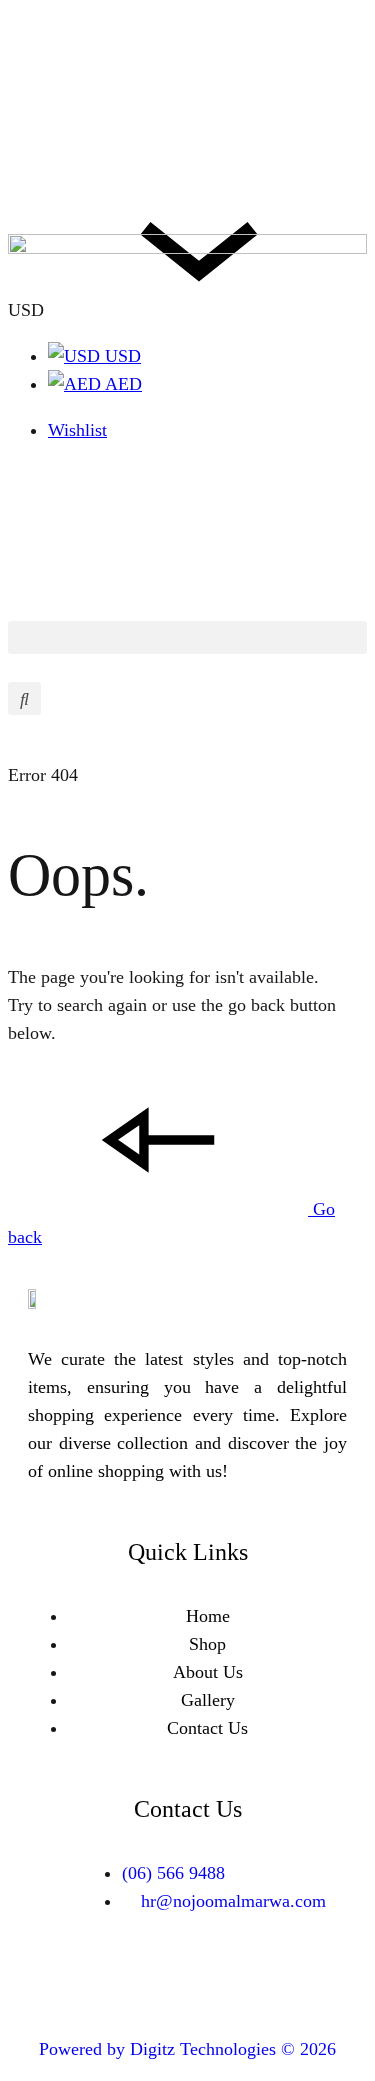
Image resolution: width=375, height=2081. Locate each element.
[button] (187, 637)
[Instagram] (218, 1978)
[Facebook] (158, 1978)
